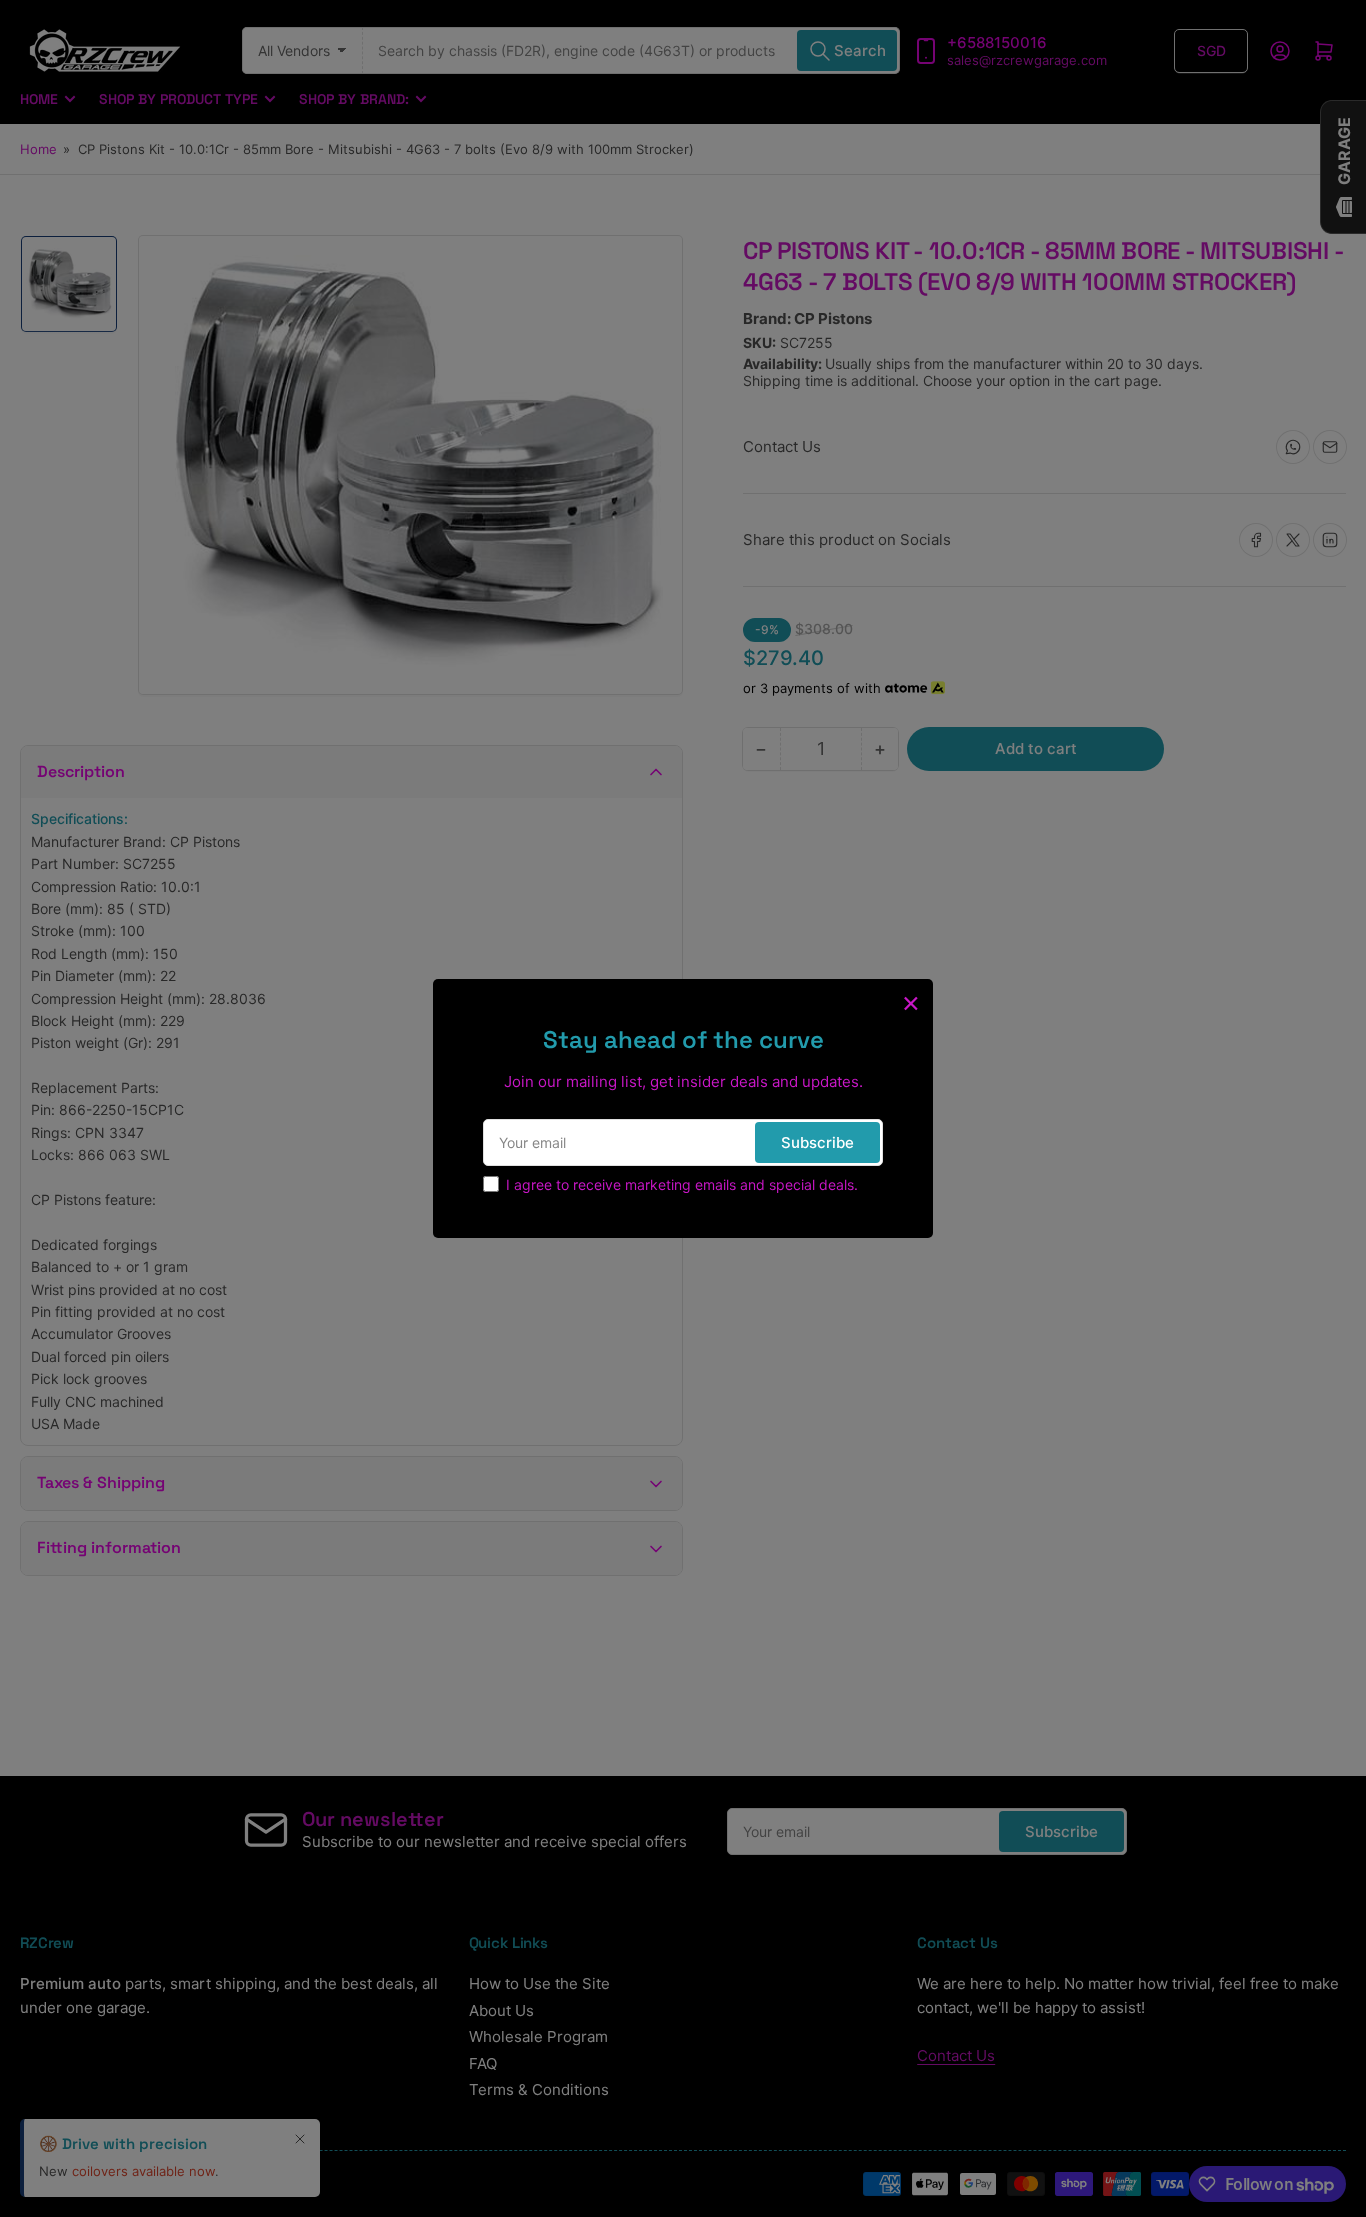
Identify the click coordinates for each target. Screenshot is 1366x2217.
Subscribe (817, 1142)
